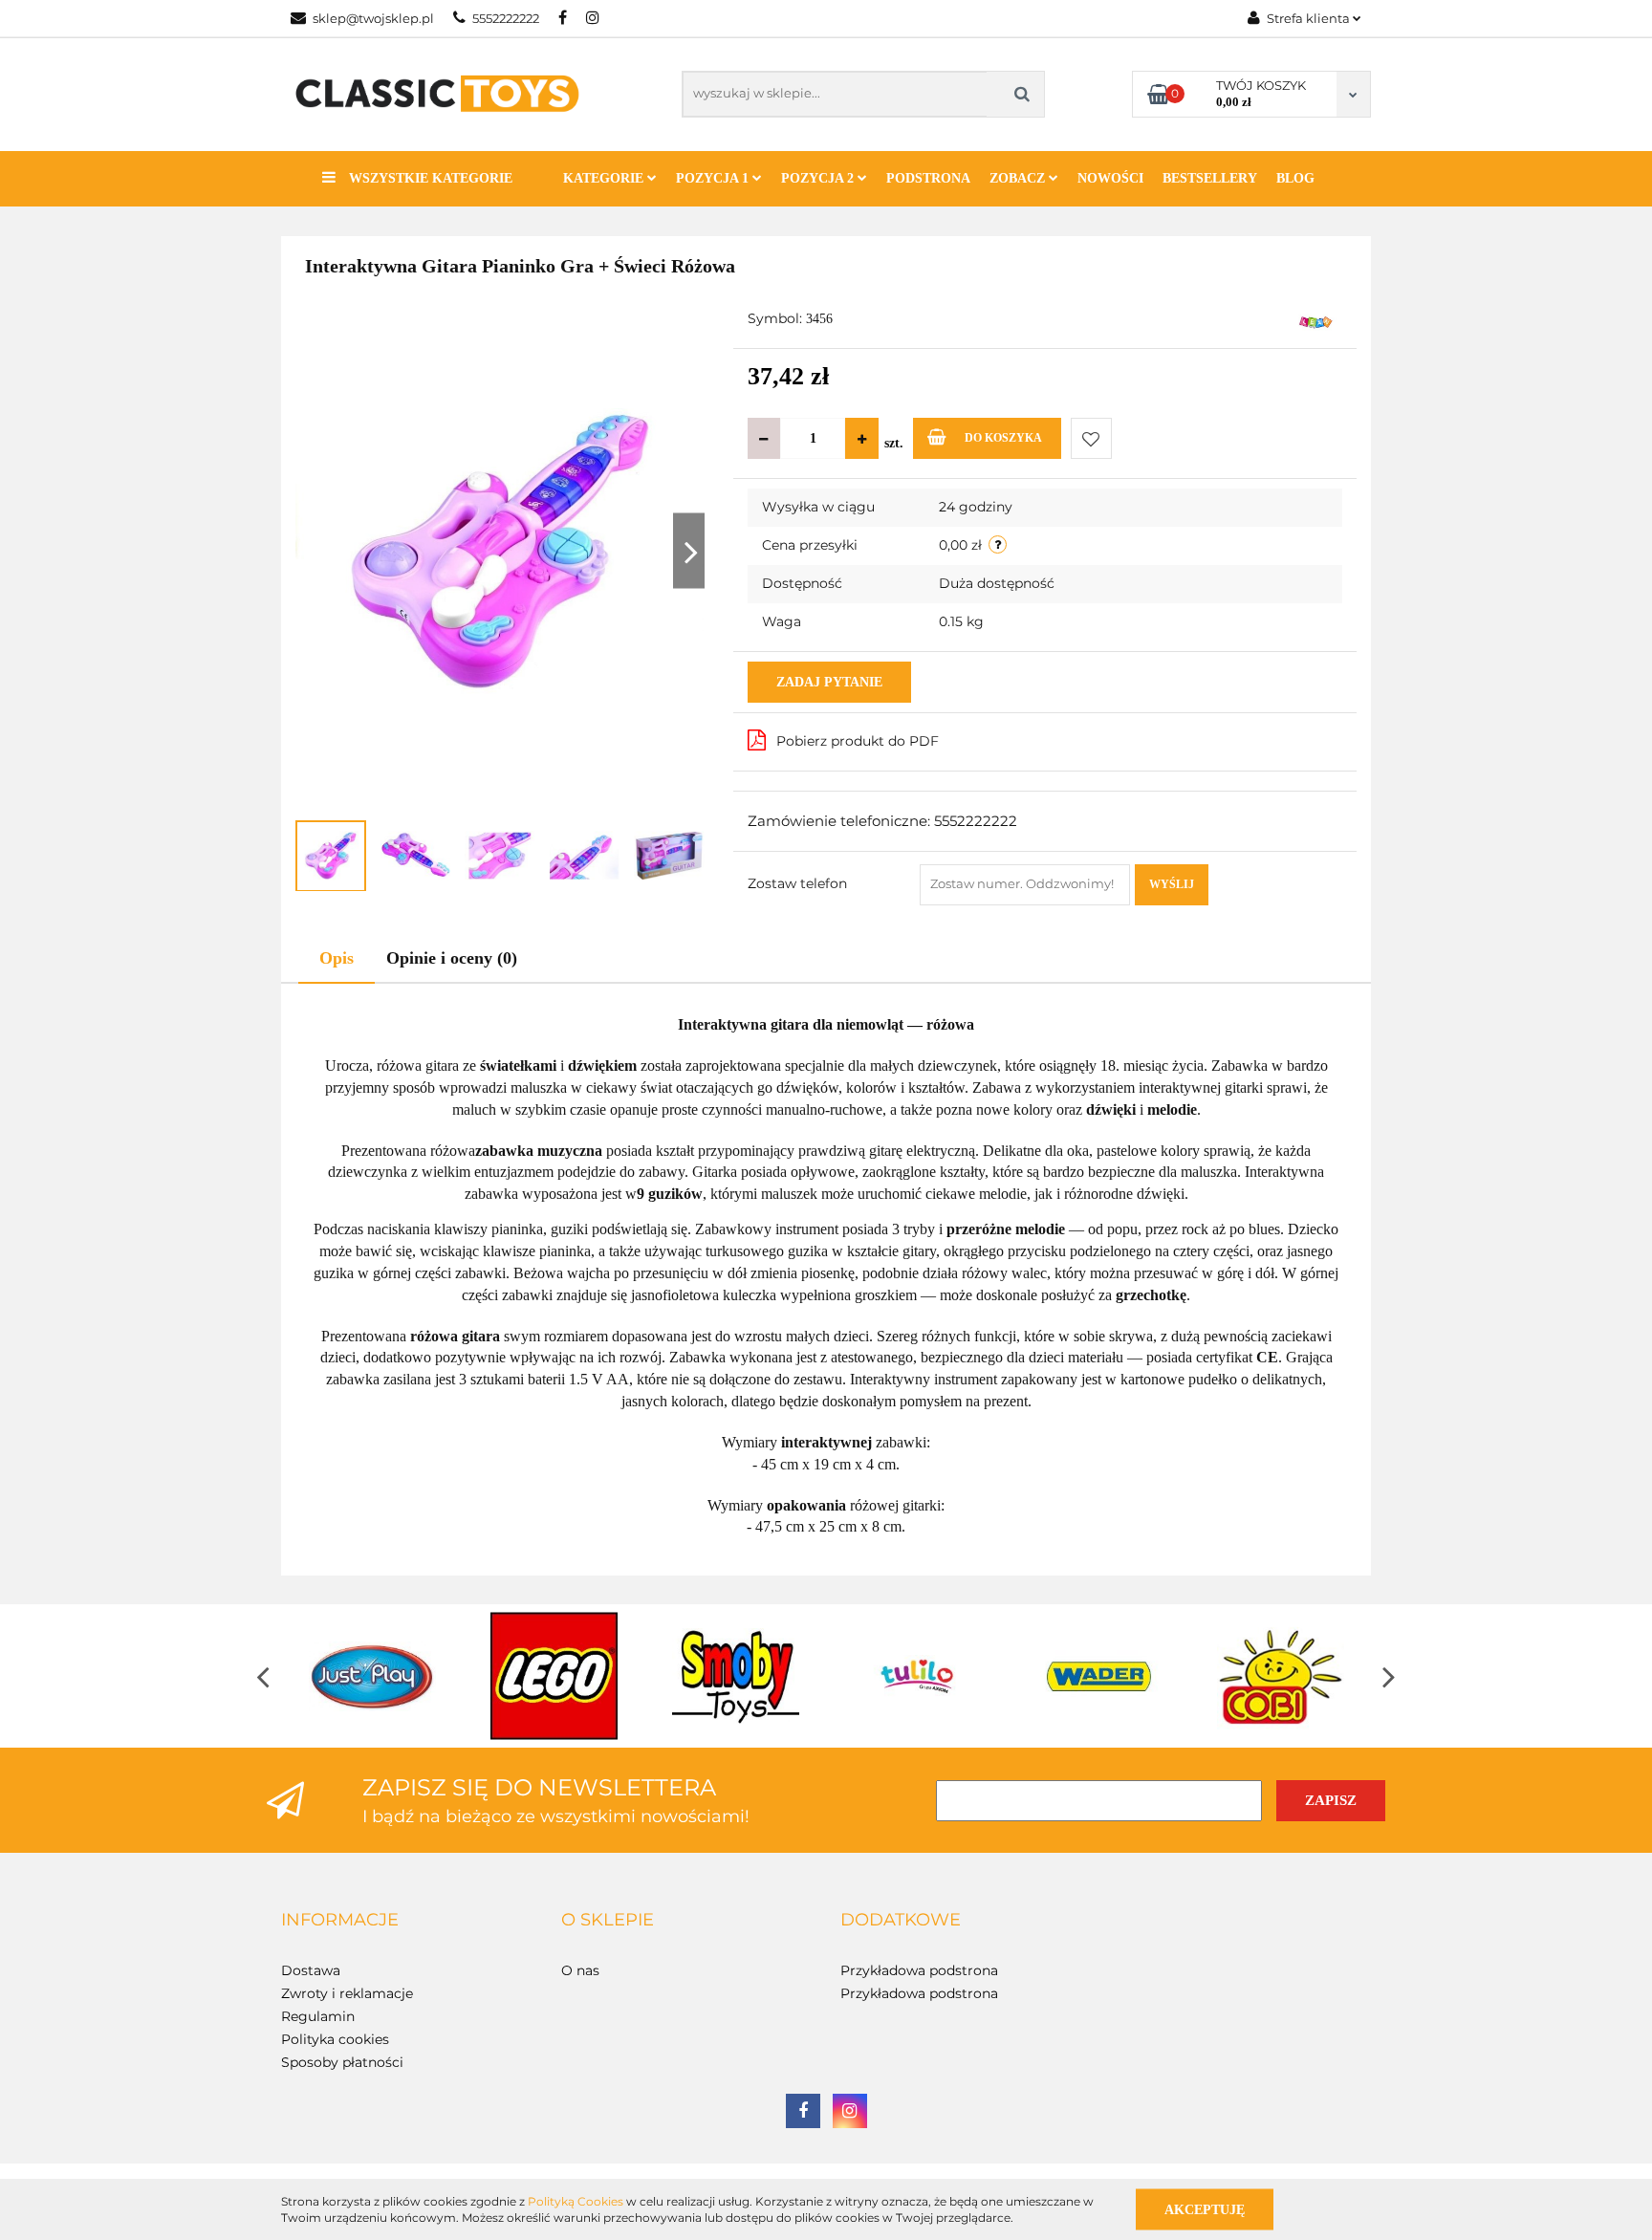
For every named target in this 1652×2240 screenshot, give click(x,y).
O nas (580, 1970)
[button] (340, 1921)
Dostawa (311, 1970)
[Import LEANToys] (1316, 320)
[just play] (372, 1676)
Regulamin (318, 2016)
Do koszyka (1003, 438)
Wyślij (1172, 884)
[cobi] (1280, 1676)
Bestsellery (1210, 178)
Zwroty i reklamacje (347, 1993)
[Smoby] (735, 1676)
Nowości (1110, 178)
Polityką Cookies (576, 2201)
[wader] (1098, 1676)
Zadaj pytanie (829, 682)
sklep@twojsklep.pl (373, 18)
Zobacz (1019, 178)
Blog (1295, 178)
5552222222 (506, 18)
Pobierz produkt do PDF (858, 741)
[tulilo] (917, 1676)
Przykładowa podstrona (919, 1970)
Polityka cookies (335, 2039)
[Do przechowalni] (1091, 438)
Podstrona (928, 178)
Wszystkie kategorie (429, 178)
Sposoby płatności (342, 2062)
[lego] (554, 1676)
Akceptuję (1205, 2209)
